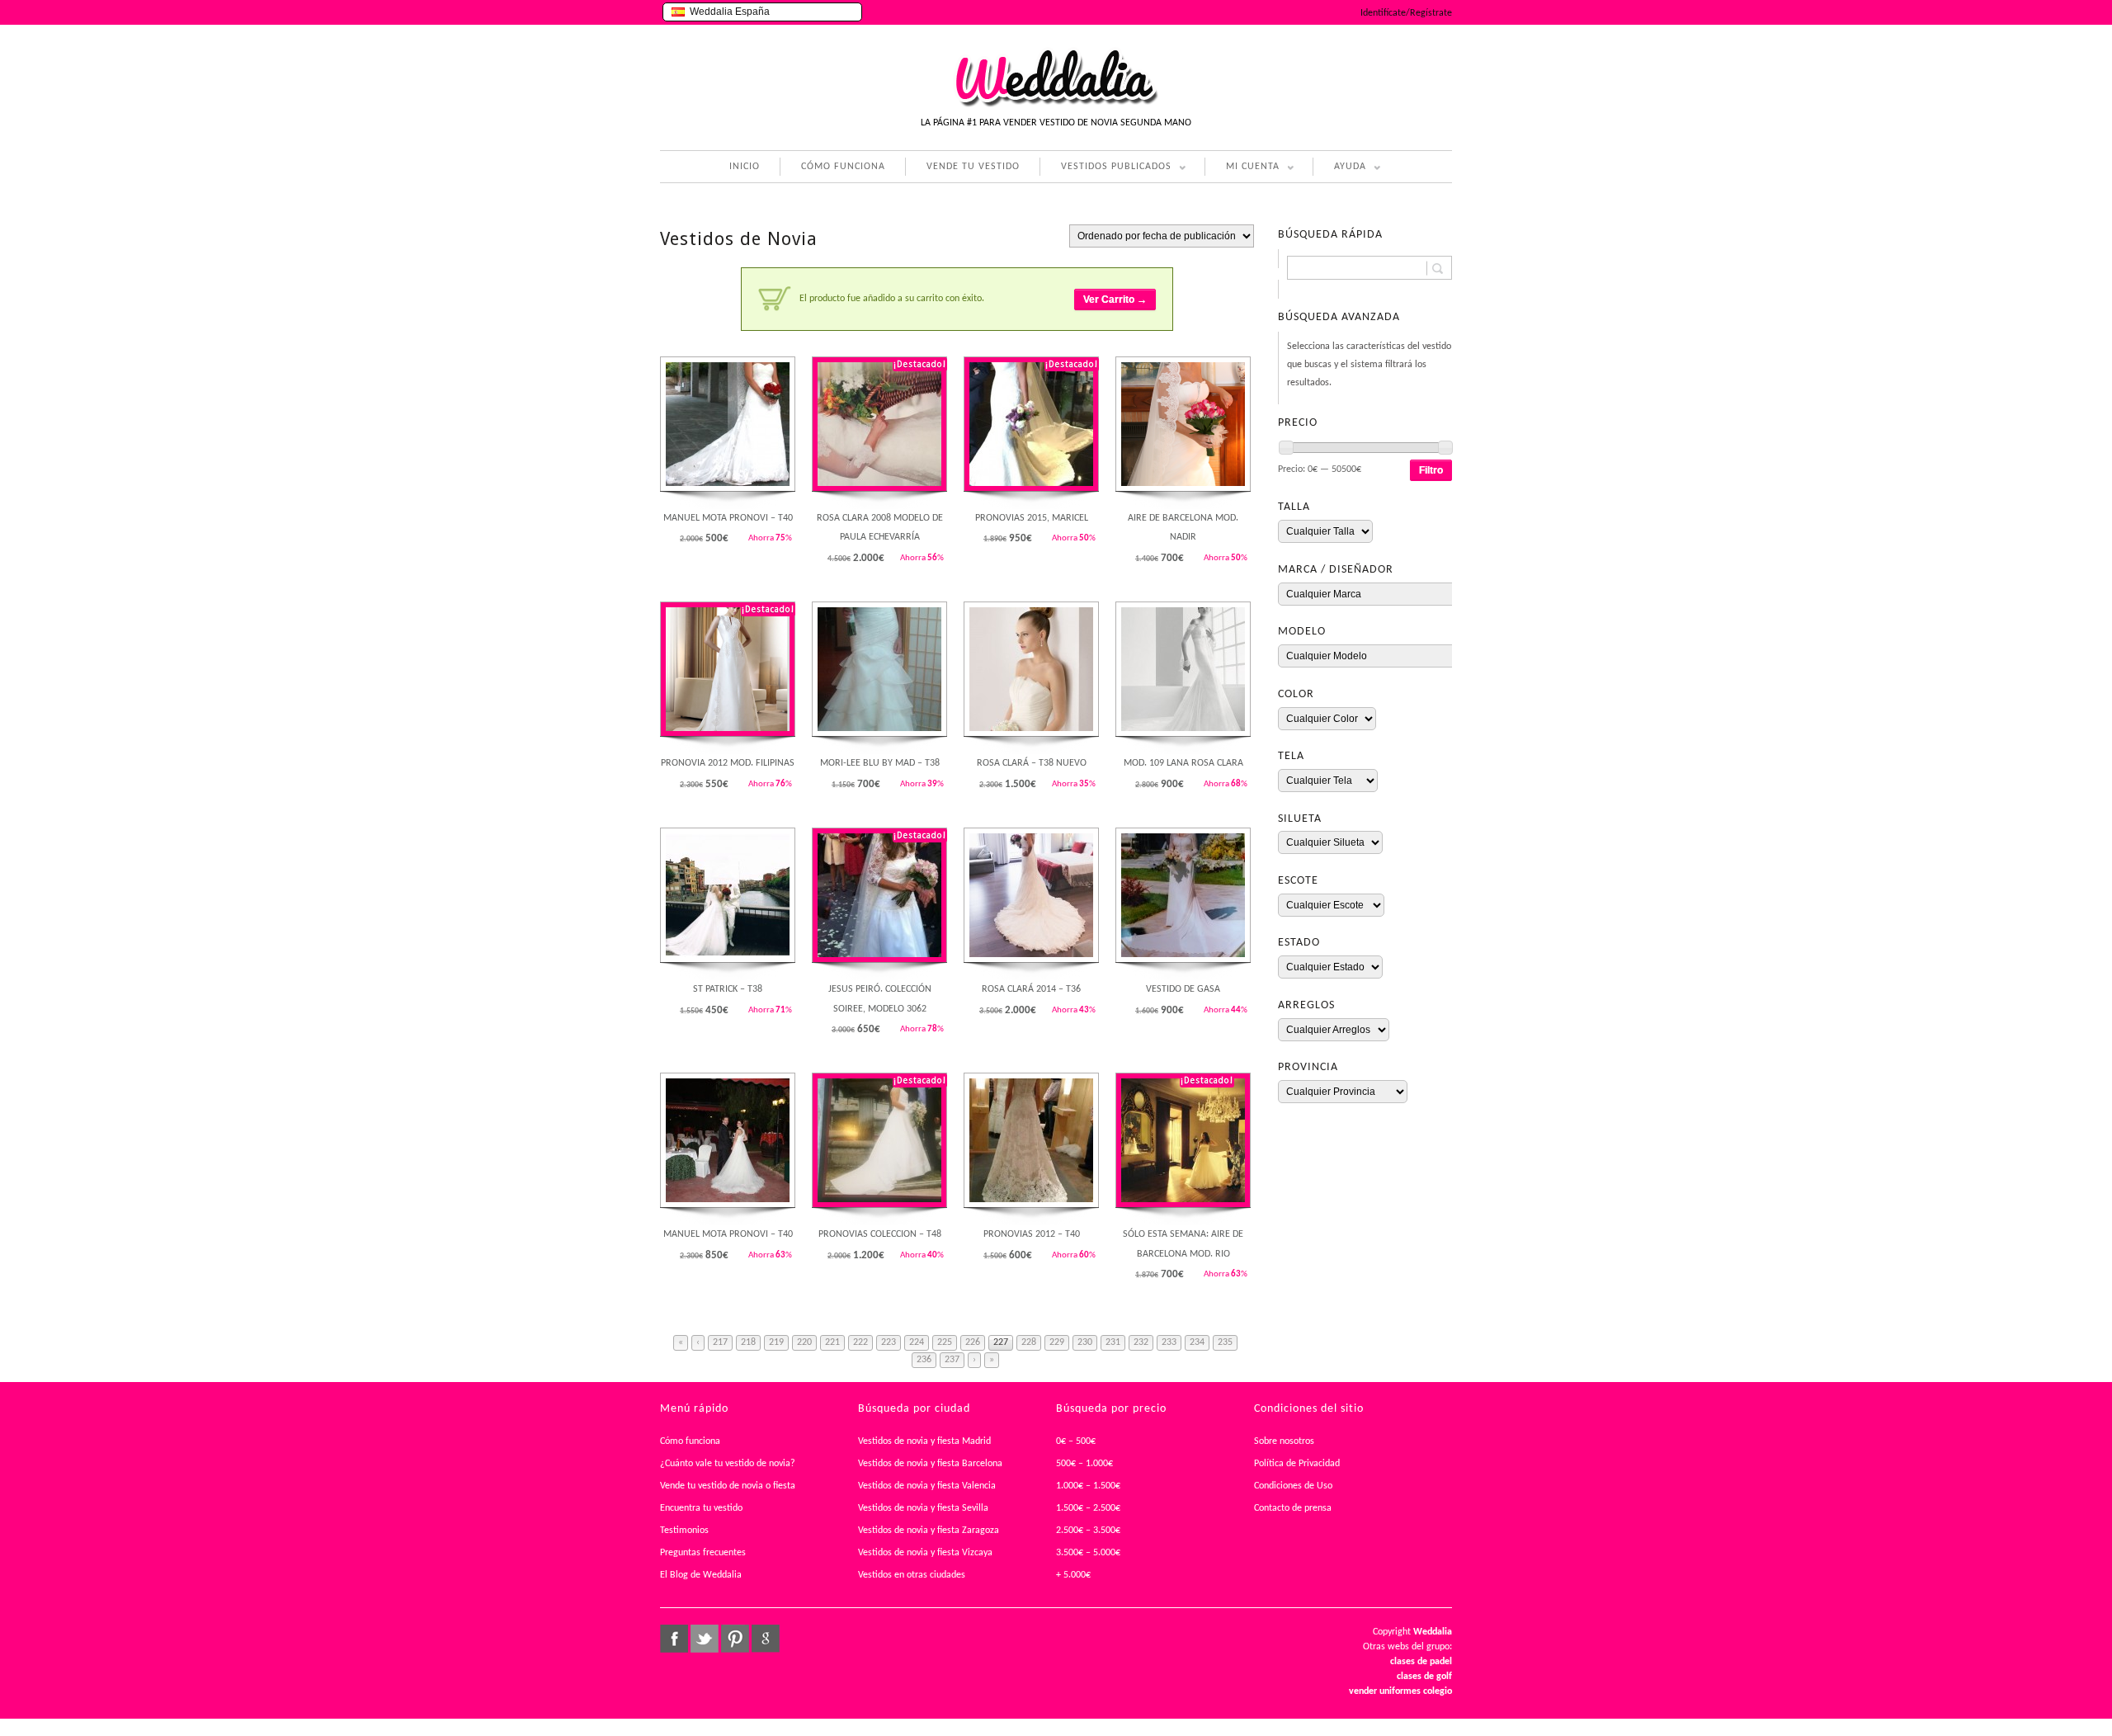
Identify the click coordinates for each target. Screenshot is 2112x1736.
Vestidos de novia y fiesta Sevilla (923, 1508)
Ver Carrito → (1115, 300)
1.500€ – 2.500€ (1088, 1508)
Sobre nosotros (1284, 1441)
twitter (705, 1639)
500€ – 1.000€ (1084, 1464)
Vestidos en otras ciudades (912, 1575)
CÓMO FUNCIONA (843, 167)
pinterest (735, 1639)
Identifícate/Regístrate (1406, 13)
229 (1057, 1342)
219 (776, 1342)
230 (1085, 1342)
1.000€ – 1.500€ (1088, 1486)
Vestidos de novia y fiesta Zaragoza (929, 1531)
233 (1169, 1342)
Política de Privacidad (1297, 1464)
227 (1001, 1342)
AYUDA (1339, 169)
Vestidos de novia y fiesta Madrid (924, 1441)
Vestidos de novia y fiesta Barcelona (930, 1464)
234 (1197, 1342)
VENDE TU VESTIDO (973, 167)
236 (924, 1360)
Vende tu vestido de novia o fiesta (728, 1486)
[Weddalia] (1056, 105)
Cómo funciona (690, 1441)
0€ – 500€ (1076, 1441)
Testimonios (684, 1531)
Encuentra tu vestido (701, 1508)
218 (748, 1342)
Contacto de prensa (1293, 1508)
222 (860, 1342)
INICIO (745, 167)
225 (945, 1342)
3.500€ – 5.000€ (1088, 1553)
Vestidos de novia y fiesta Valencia (927, 1486)
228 (1029, 1342)
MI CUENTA (1242, 169)
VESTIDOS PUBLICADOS (1105, 169)
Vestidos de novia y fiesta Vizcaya (925, 1553)
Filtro (1431, 470)
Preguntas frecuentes (703, 1553)
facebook (674, 1639)
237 (952, 1360)
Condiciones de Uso (1293, 1486)
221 (832, 1342)
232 (1141, 1342)
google (766, 1639)
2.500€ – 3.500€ (1088, 1531)
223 (889, 1342)
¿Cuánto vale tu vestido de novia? (728, 1464)
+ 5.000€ (1073, 1575)
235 (1225, 1342)
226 (973, 1342)
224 (917, 1342)
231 (1113, 1342)
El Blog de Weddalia (701, 1575)
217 (720, 1342)
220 (804, 1342)
